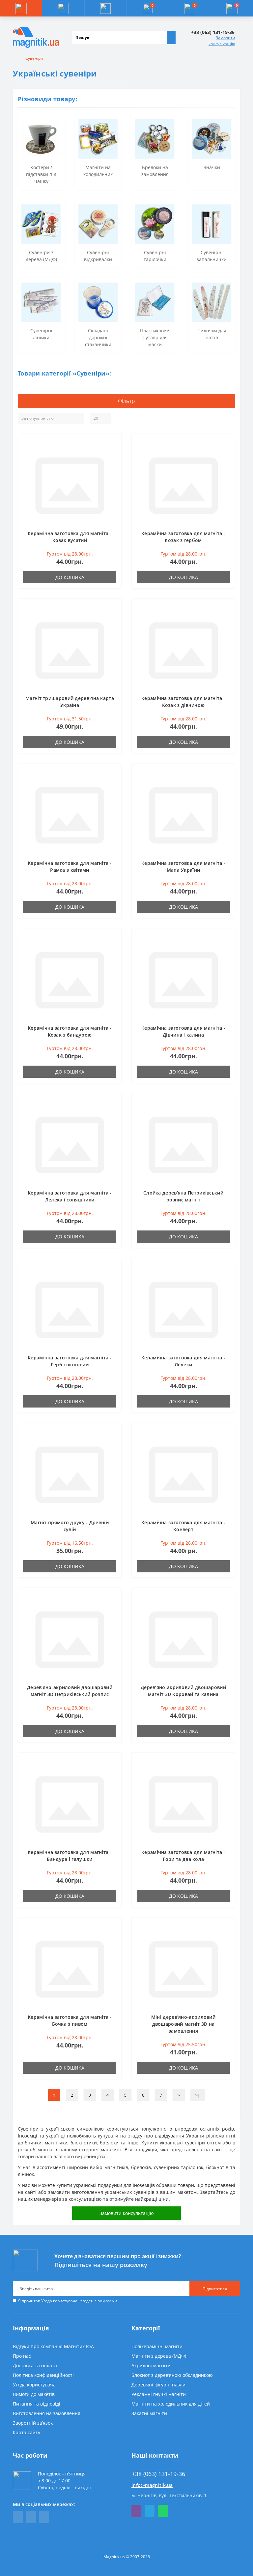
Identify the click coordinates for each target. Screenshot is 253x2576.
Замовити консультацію (222, 41)
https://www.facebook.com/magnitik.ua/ (18, 2517)
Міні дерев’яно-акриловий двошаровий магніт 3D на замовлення (183, 2024)
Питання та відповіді (37, 2404)
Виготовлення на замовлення (47, 2413)
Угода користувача (59, 2301)
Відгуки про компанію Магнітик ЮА (53, 2346)
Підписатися (215, 2289)
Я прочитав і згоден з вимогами (68, 2301)
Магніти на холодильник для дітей (171, 2404)
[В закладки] (114, 444)
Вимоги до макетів (34, 2394)
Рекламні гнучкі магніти (159, 2394)
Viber (136, 2511)
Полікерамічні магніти (157, 2346)
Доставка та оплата (35, 2365)
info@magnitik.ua (152, 2485)
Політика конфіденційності (43, 2375)
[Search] (171, 38)
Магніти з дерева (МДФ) (159, 2356)
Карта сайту (27, 2432)
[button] (105, 8)
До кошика (70, 577)
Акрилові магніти (151, 2365)
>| (198, 2095)
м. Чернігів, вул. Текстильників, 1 (169, 2495)
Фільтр (127, 401)
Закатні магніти (149, 2413)
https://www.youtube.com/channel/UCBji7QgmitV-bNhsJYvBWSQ (31, 2517)
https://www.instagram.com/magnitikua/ (44, 2517)
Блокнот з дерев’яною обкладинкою (172, 2375)
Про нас (22, 2356)
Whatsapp (163, 2511)
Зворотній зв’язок (33, 2423)
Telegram (150, 2511)
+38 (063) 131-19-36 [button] (158, 2474)
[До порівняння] (114, 454)
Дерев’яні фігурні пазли (158, 2385)
